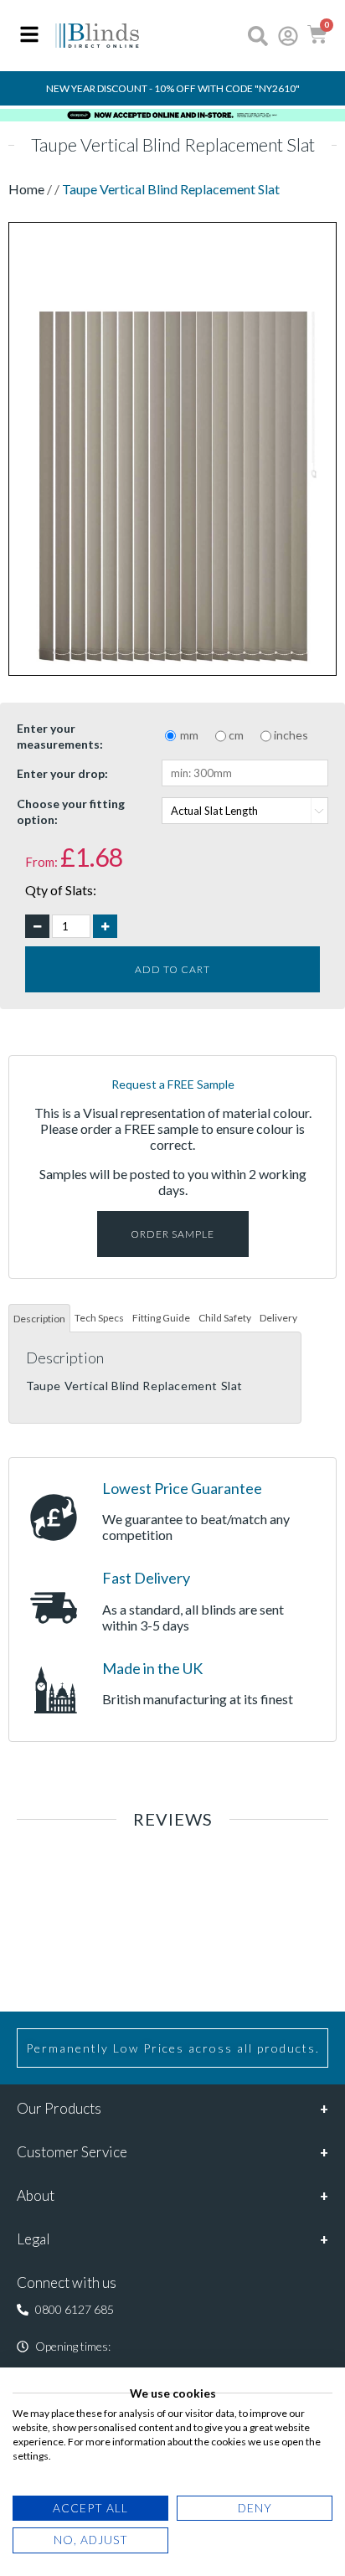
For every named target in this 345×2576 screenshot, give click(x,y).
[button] (65, 2310)
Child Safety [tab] (225, 1318)
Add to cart (172, 969)
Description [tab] (39, 1319)
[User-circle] (288, 36)
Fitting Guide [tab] (161, 1318)
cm (236, 735)
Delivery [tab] (278, 1318)
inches (291, 735)
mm (189, 735)
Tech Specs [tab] (99, 1318)
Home (28, 189)
